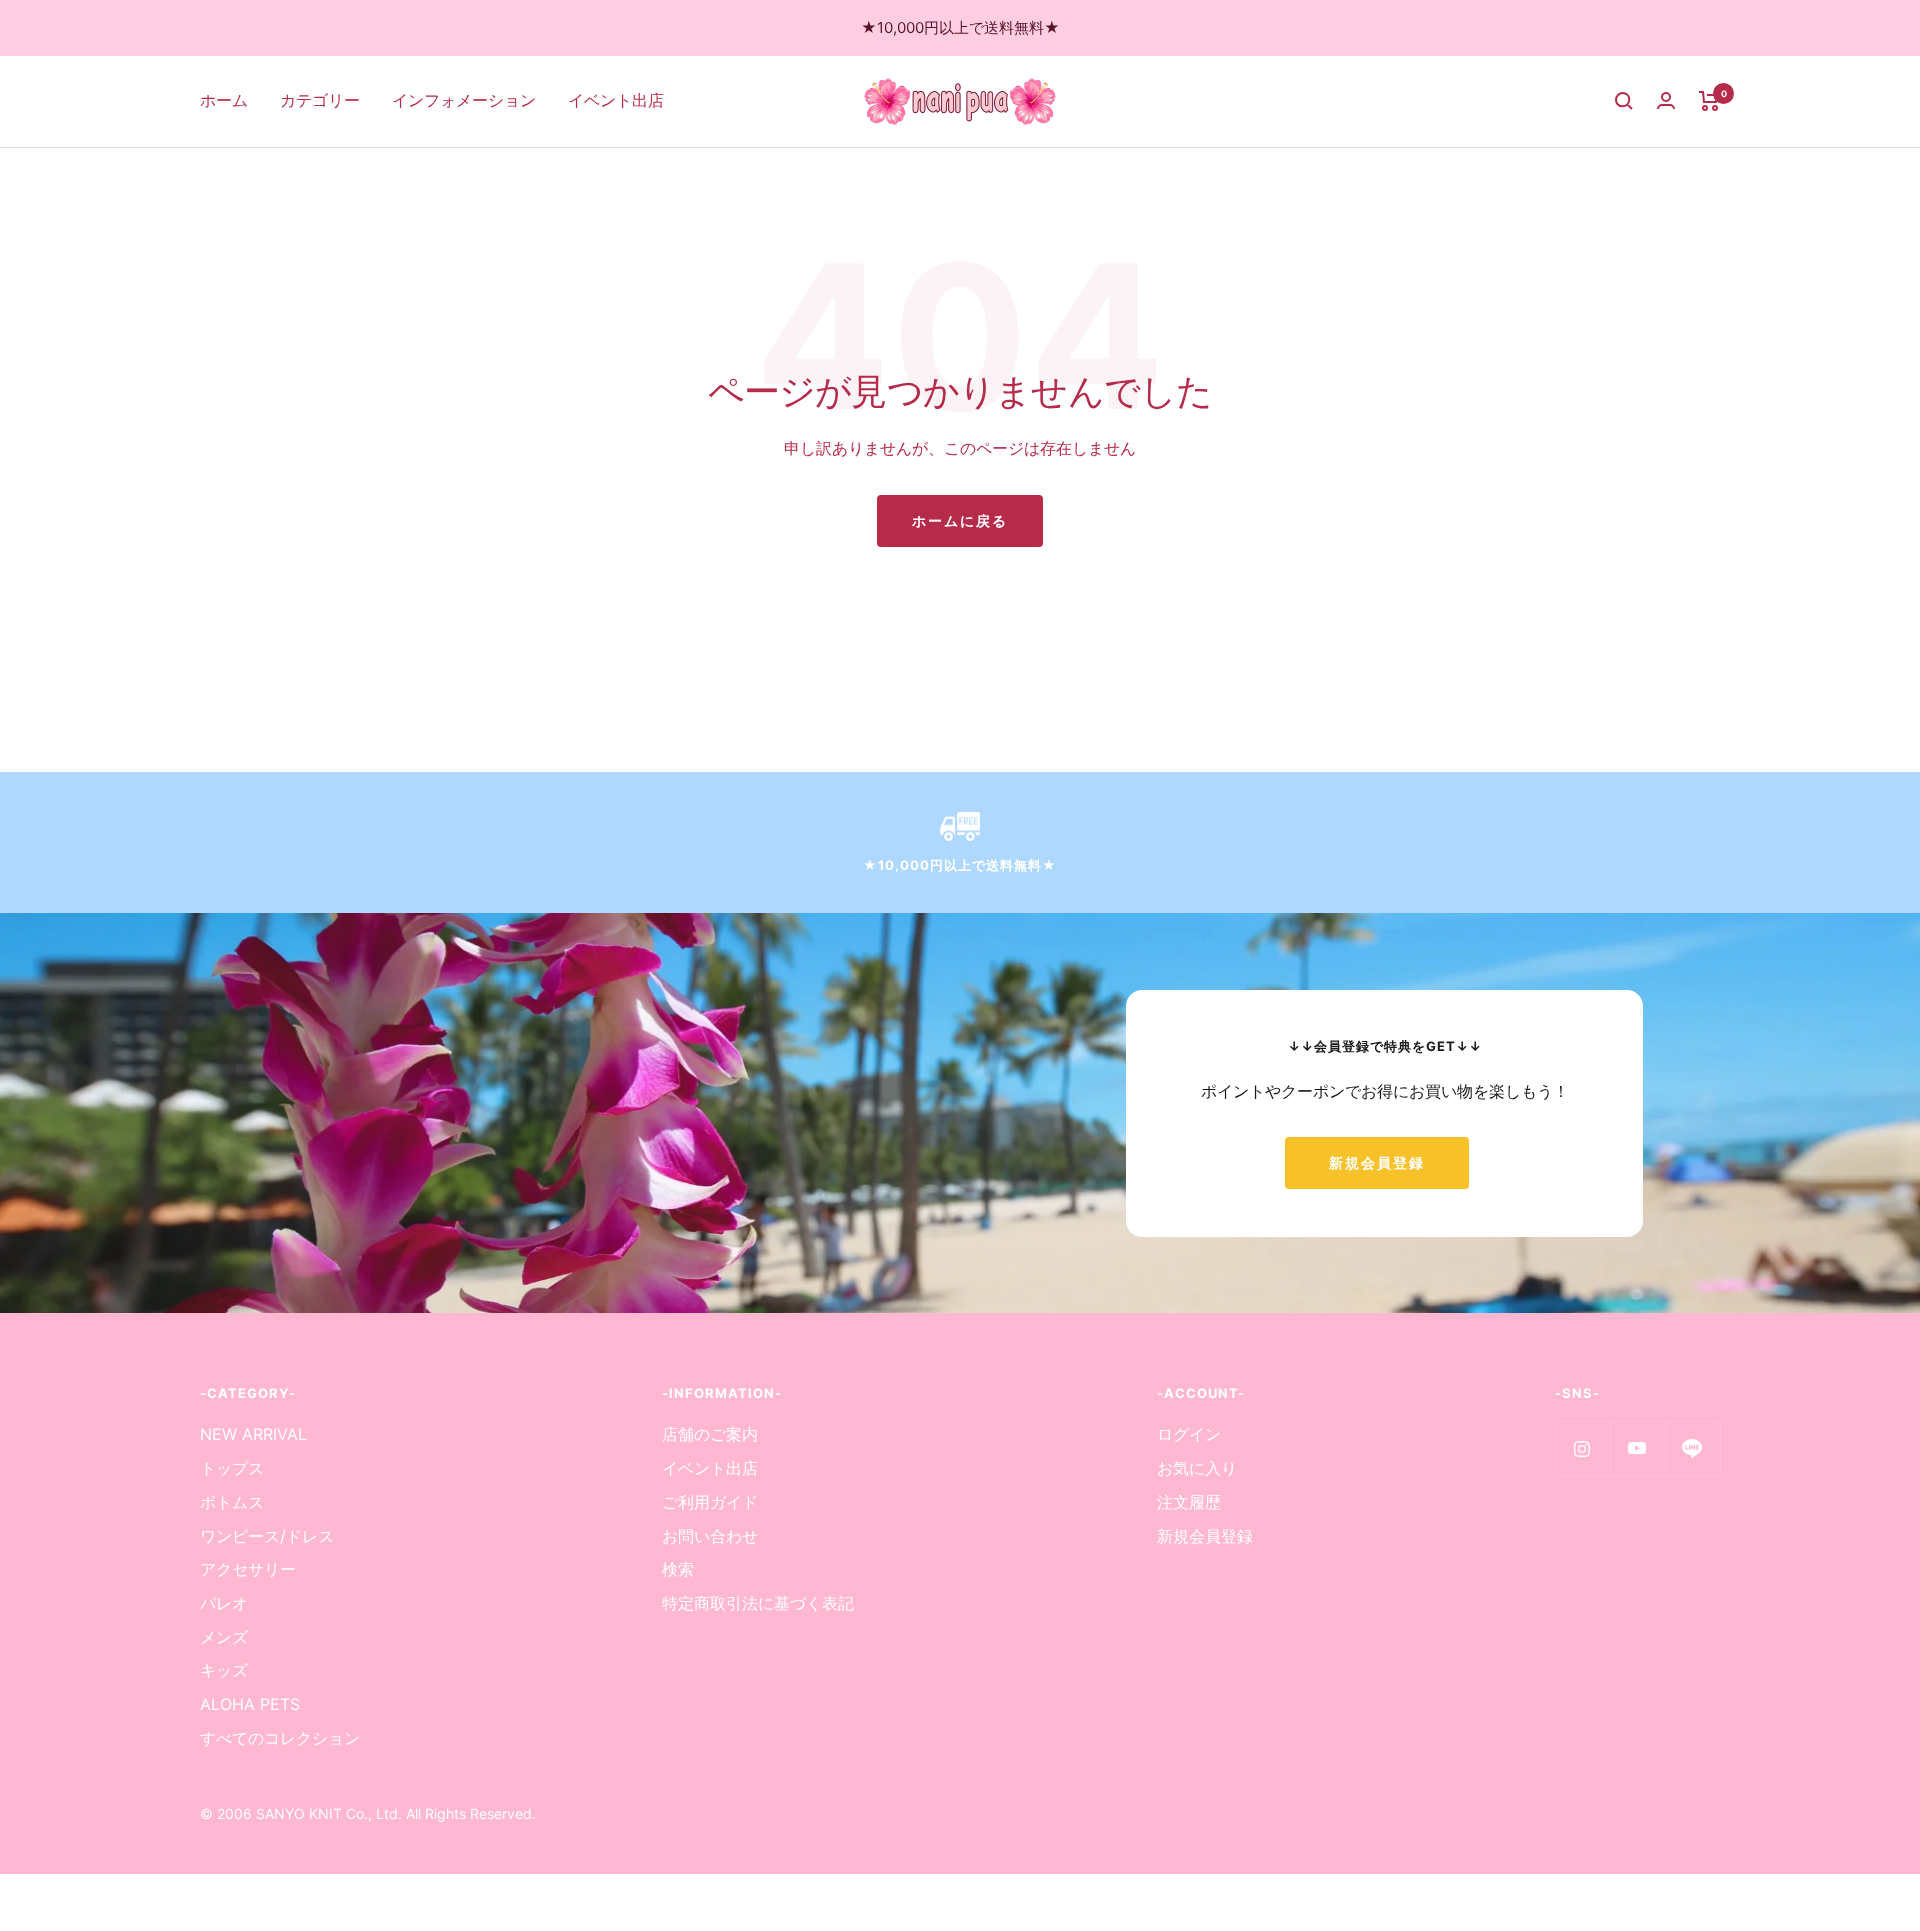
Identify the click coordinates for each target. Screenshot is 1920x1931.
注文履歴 (1189, 1502)
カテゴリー (320, 100)
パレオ (224, 1603)
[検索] (1624, 101)
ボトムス (232, 1502)
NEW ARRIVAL (253, 1434)
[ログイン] (1666, 100)
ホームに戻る (960, 520)
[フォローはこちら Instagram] (1582, 1448)
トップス (232, 1468)
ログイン (1189, 1434)
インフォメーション (464, 100)
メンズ (224, 1637)
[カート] (1709, 101)
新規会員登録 (1377, 1162)
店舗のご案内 (710, 1434)
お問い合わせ (710, 1536)
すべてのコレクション (280, 1738)
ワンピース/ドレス (267, 1536)
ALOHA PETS (250, 1704)
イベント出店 (616, 100)
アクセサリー (248, 1569)
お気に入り (1197, 1468)
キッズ (224, 1670)
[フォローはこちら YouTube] (1637, 1448)
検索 (678, 1569)
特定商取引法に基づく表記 (758, 1603)
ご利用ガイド (710, 1502)
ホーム (224, 100)
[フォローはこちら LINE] (1692, 1448)
